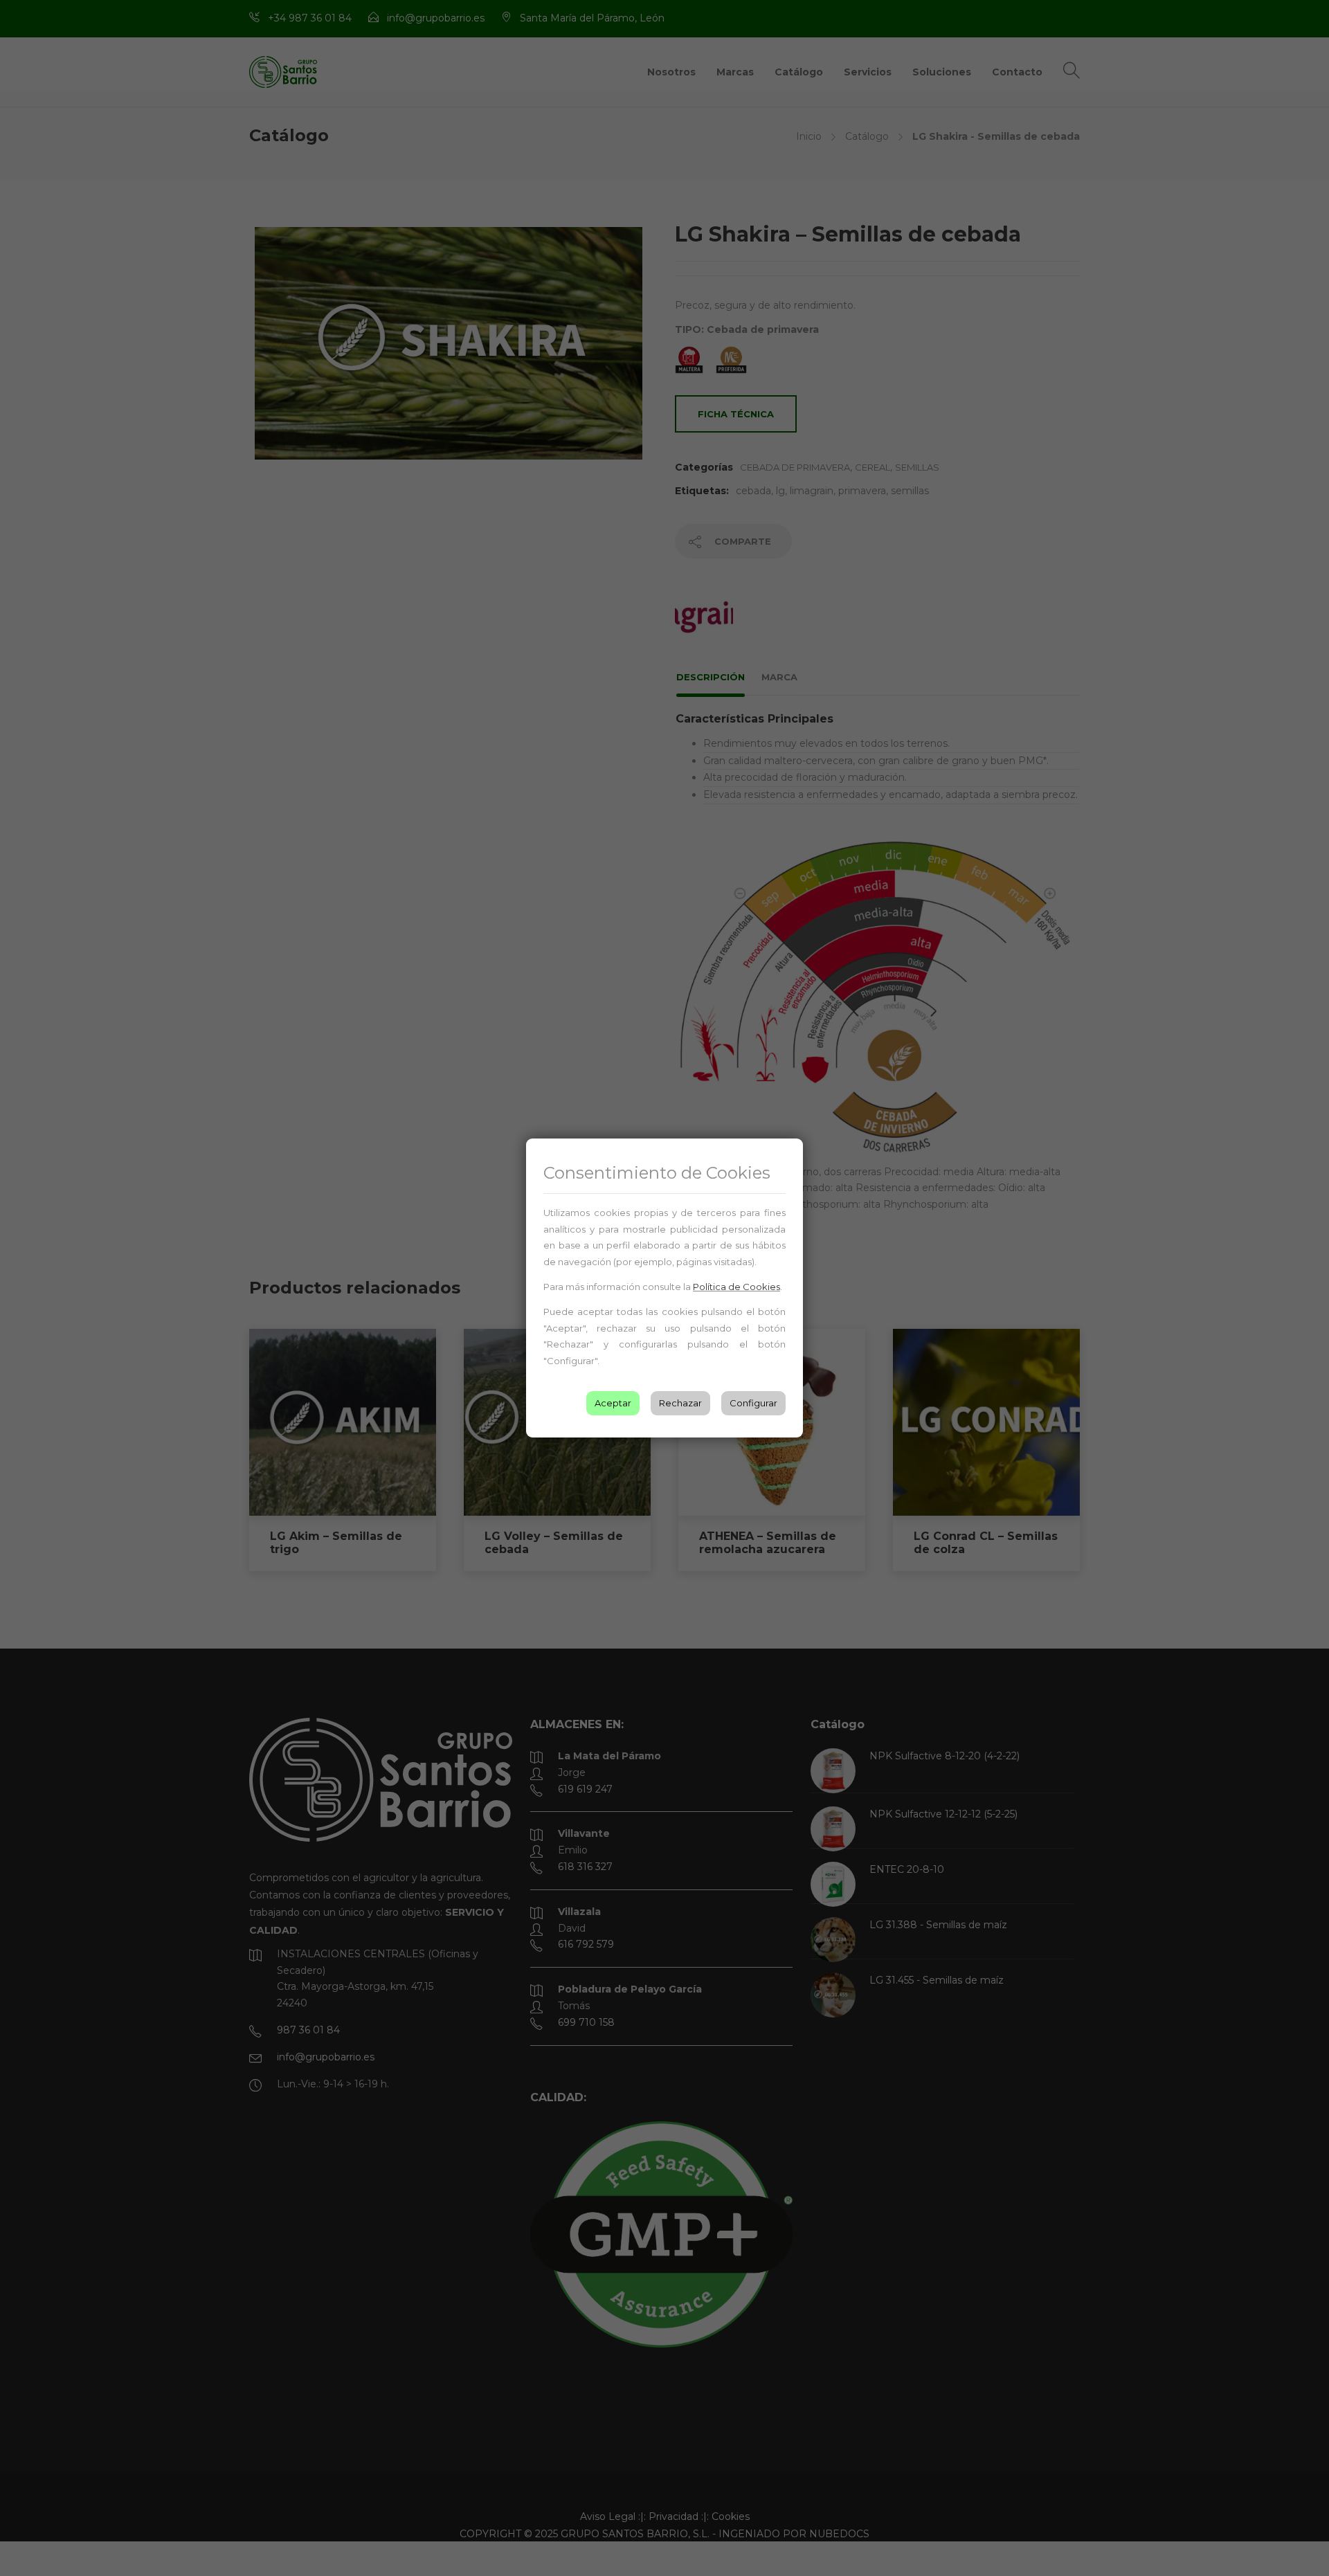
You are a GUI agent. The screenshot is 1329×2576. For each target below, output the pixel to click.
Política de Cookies (736, 1287)
